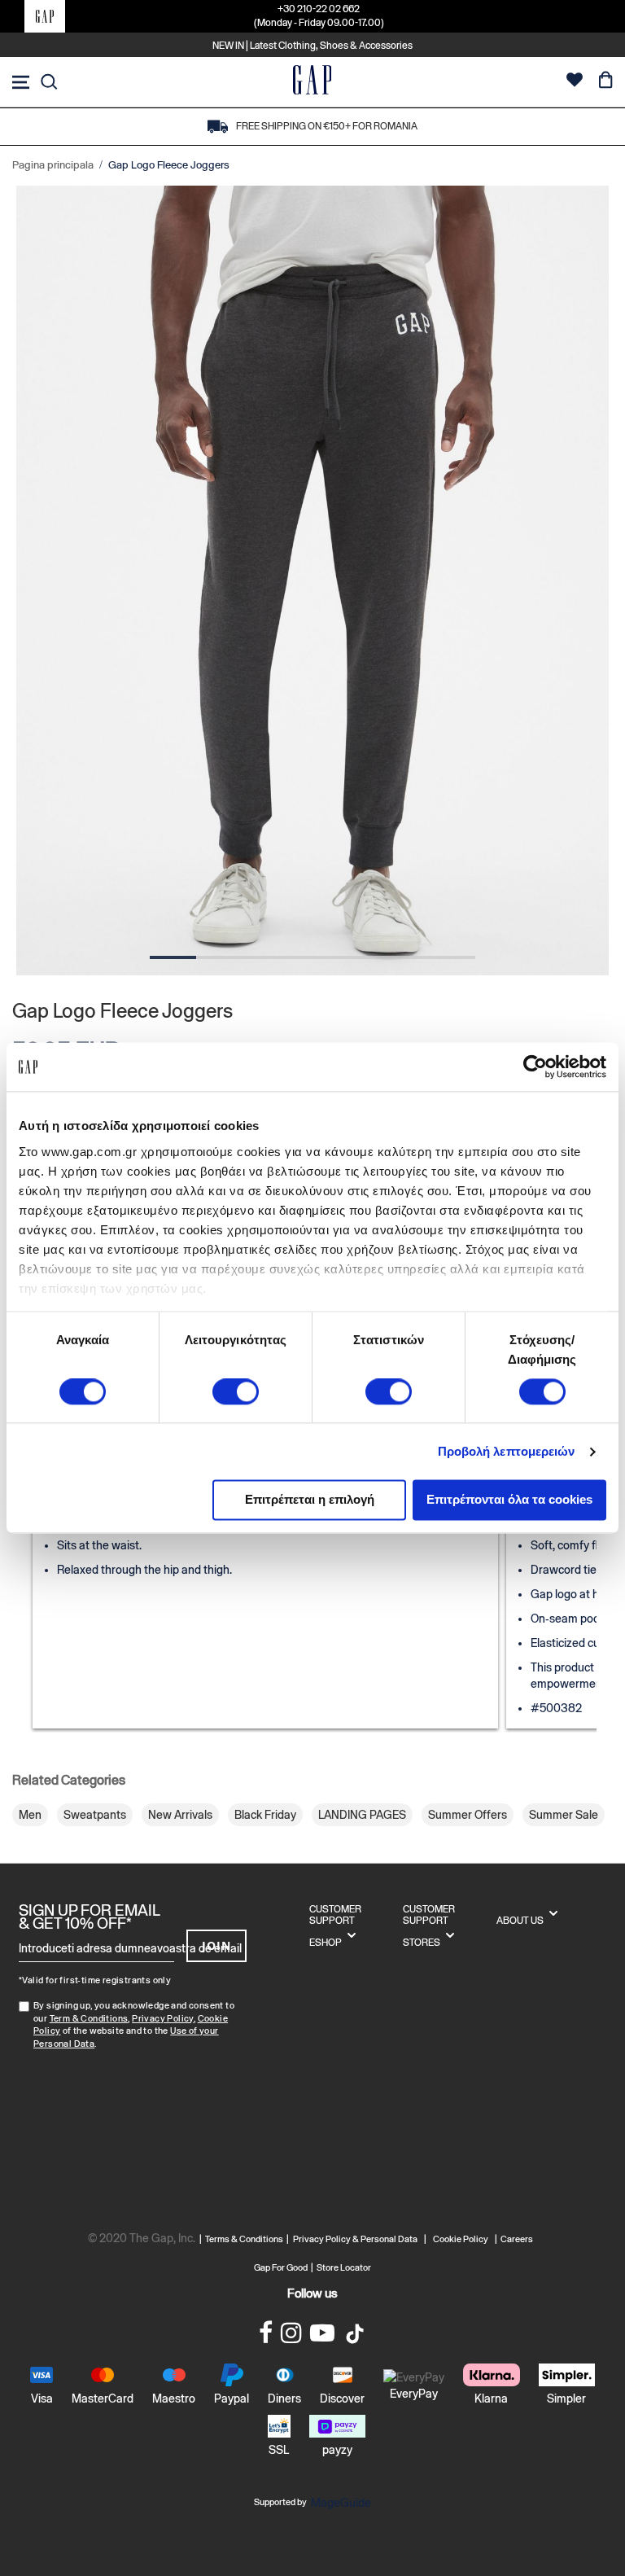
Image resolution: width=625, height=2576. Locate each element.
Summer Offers (468, 1815)
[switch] (236, 1393)
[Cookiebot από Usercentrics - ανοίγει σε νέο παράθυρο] (535, 1067)
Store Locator (344, 2267)
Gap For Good (281, 2267)
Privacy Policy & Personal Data (355, 2239)
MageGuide (341, 2503)
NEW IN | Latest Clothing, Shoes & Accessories (312, 46)
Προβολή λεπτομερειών (507, 1451)
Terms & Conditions (246, 2239)
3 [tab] (266, 957)
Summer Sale (564, 1815)
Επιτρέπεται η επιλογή (310, 1500)
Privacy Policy (163, 2018)
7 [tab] (452, 957)
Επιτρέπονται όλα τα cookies (509, 1500)
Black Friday (265, 1815)
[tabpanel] (312, 581)
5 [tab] (359, 957)
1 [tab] (173, 957)
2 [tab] (219, 957)
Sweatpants (95, 1815)
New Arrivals (180, 1815)
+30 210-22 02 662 (319, 9)
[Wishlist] (575, 82)
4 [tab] (312, 957)
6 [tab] (406, 957)
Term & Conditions (89, 2018)
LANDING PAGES (362, 1815)
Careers (517, 2239)
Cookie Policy (461, 2239)
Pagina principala (53, 165)
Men (30, 1815)
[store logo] (312, 82)
